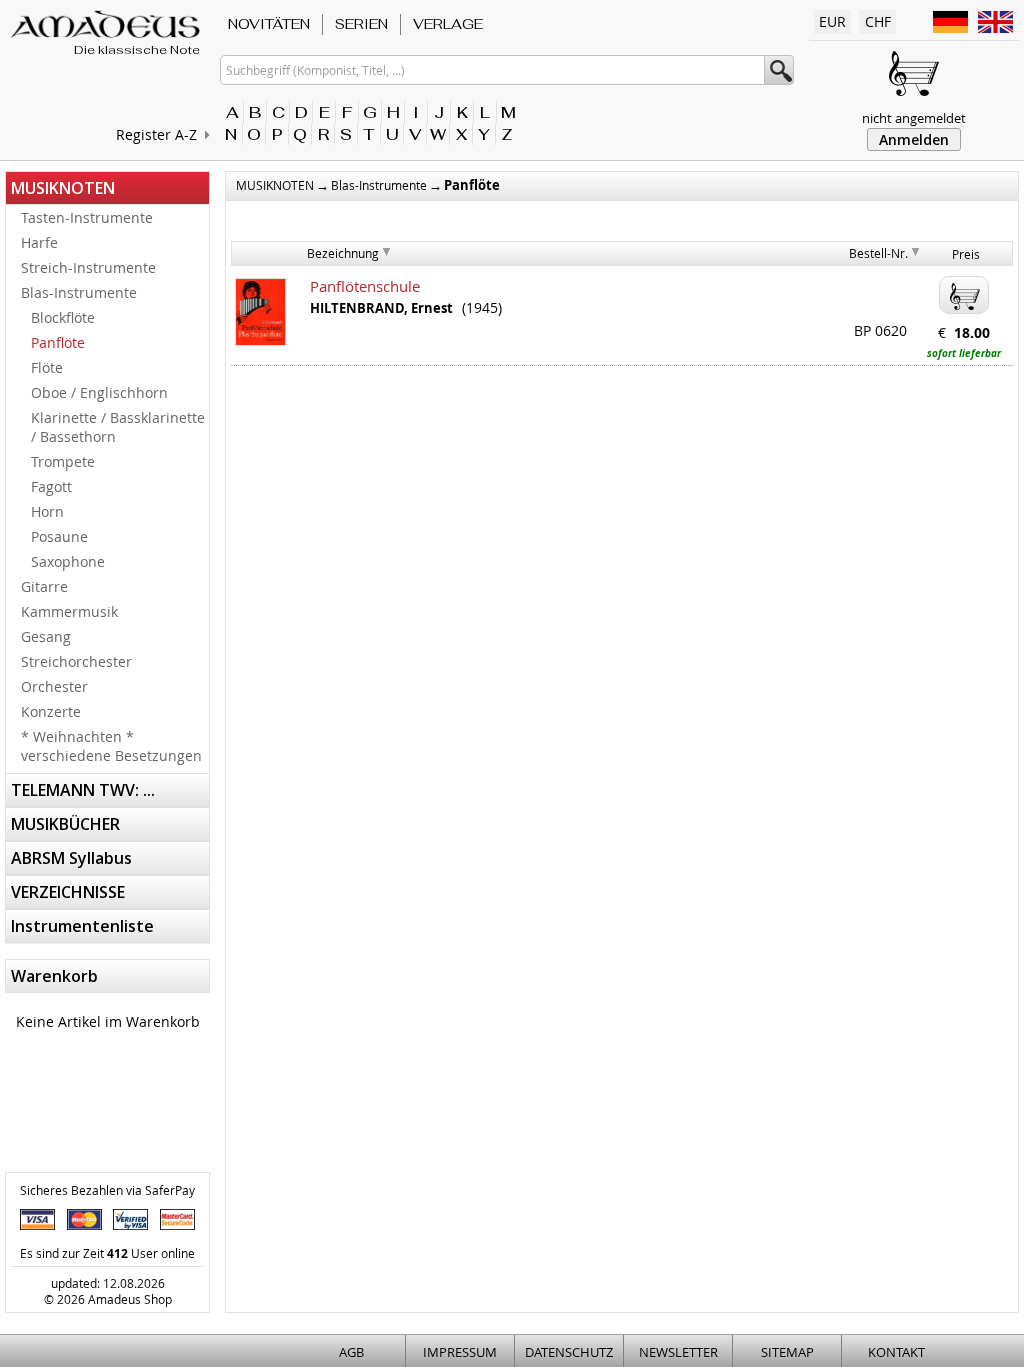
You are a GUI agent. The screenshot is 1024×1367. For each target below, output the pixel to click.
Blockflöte (63, 317)
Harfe (39, 242)
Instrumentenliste (82, 926)
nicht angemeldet (914, 118)
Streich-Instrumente (88, 267)
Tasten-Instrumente (87, 217)
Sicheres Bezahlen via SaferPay (107, 1190)
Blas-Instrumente (79, 292)
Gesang (46, 636)
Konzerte (51, 711)
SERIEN (361, 24)
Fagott (51, 486)
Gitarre (44, 586)
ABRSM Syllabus (71, 858)
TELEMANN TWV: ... (83, 790)
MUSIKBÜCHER (65, 824)
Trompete (63, 461)
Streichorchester (76, 661)
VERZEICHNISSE (68, 892)
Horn (47, 511)
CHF (878, 21)
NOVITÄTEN (269, 24)
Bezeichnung (343, 253)
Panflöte (58, 342)
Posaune (59, 536)
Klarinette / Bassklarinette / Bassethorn (118, 427)
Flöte (47, 367)
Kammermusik (69, 611)
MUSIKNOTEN (63, 188)
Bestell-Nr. (878, 253)
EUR (832, 21)
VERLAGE (448, 24)
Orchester (54, 686)
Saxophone (68, 561)
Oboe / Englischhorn (99, 392)
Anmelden (914, 139)
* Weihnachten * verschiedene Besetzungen (111, 746)
